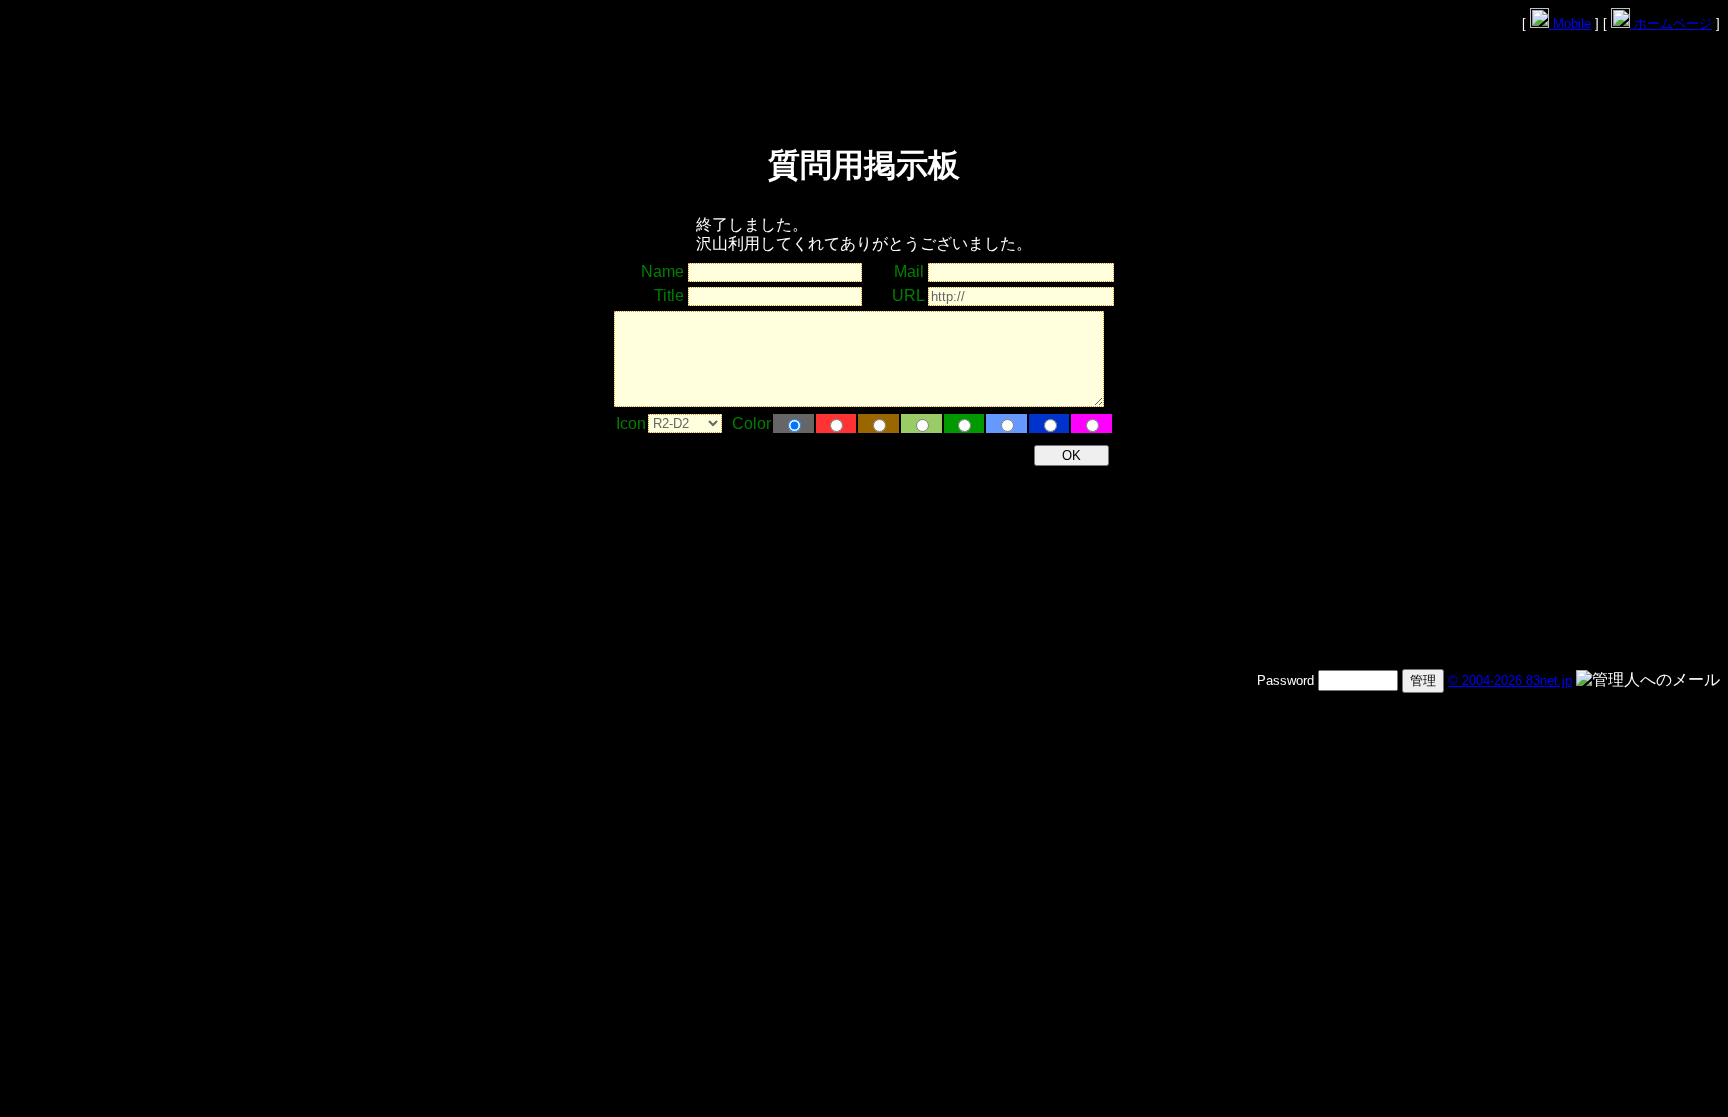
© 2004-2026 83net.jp (1510, 680)
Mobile (1570, 23)
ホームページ (1671, 23)
